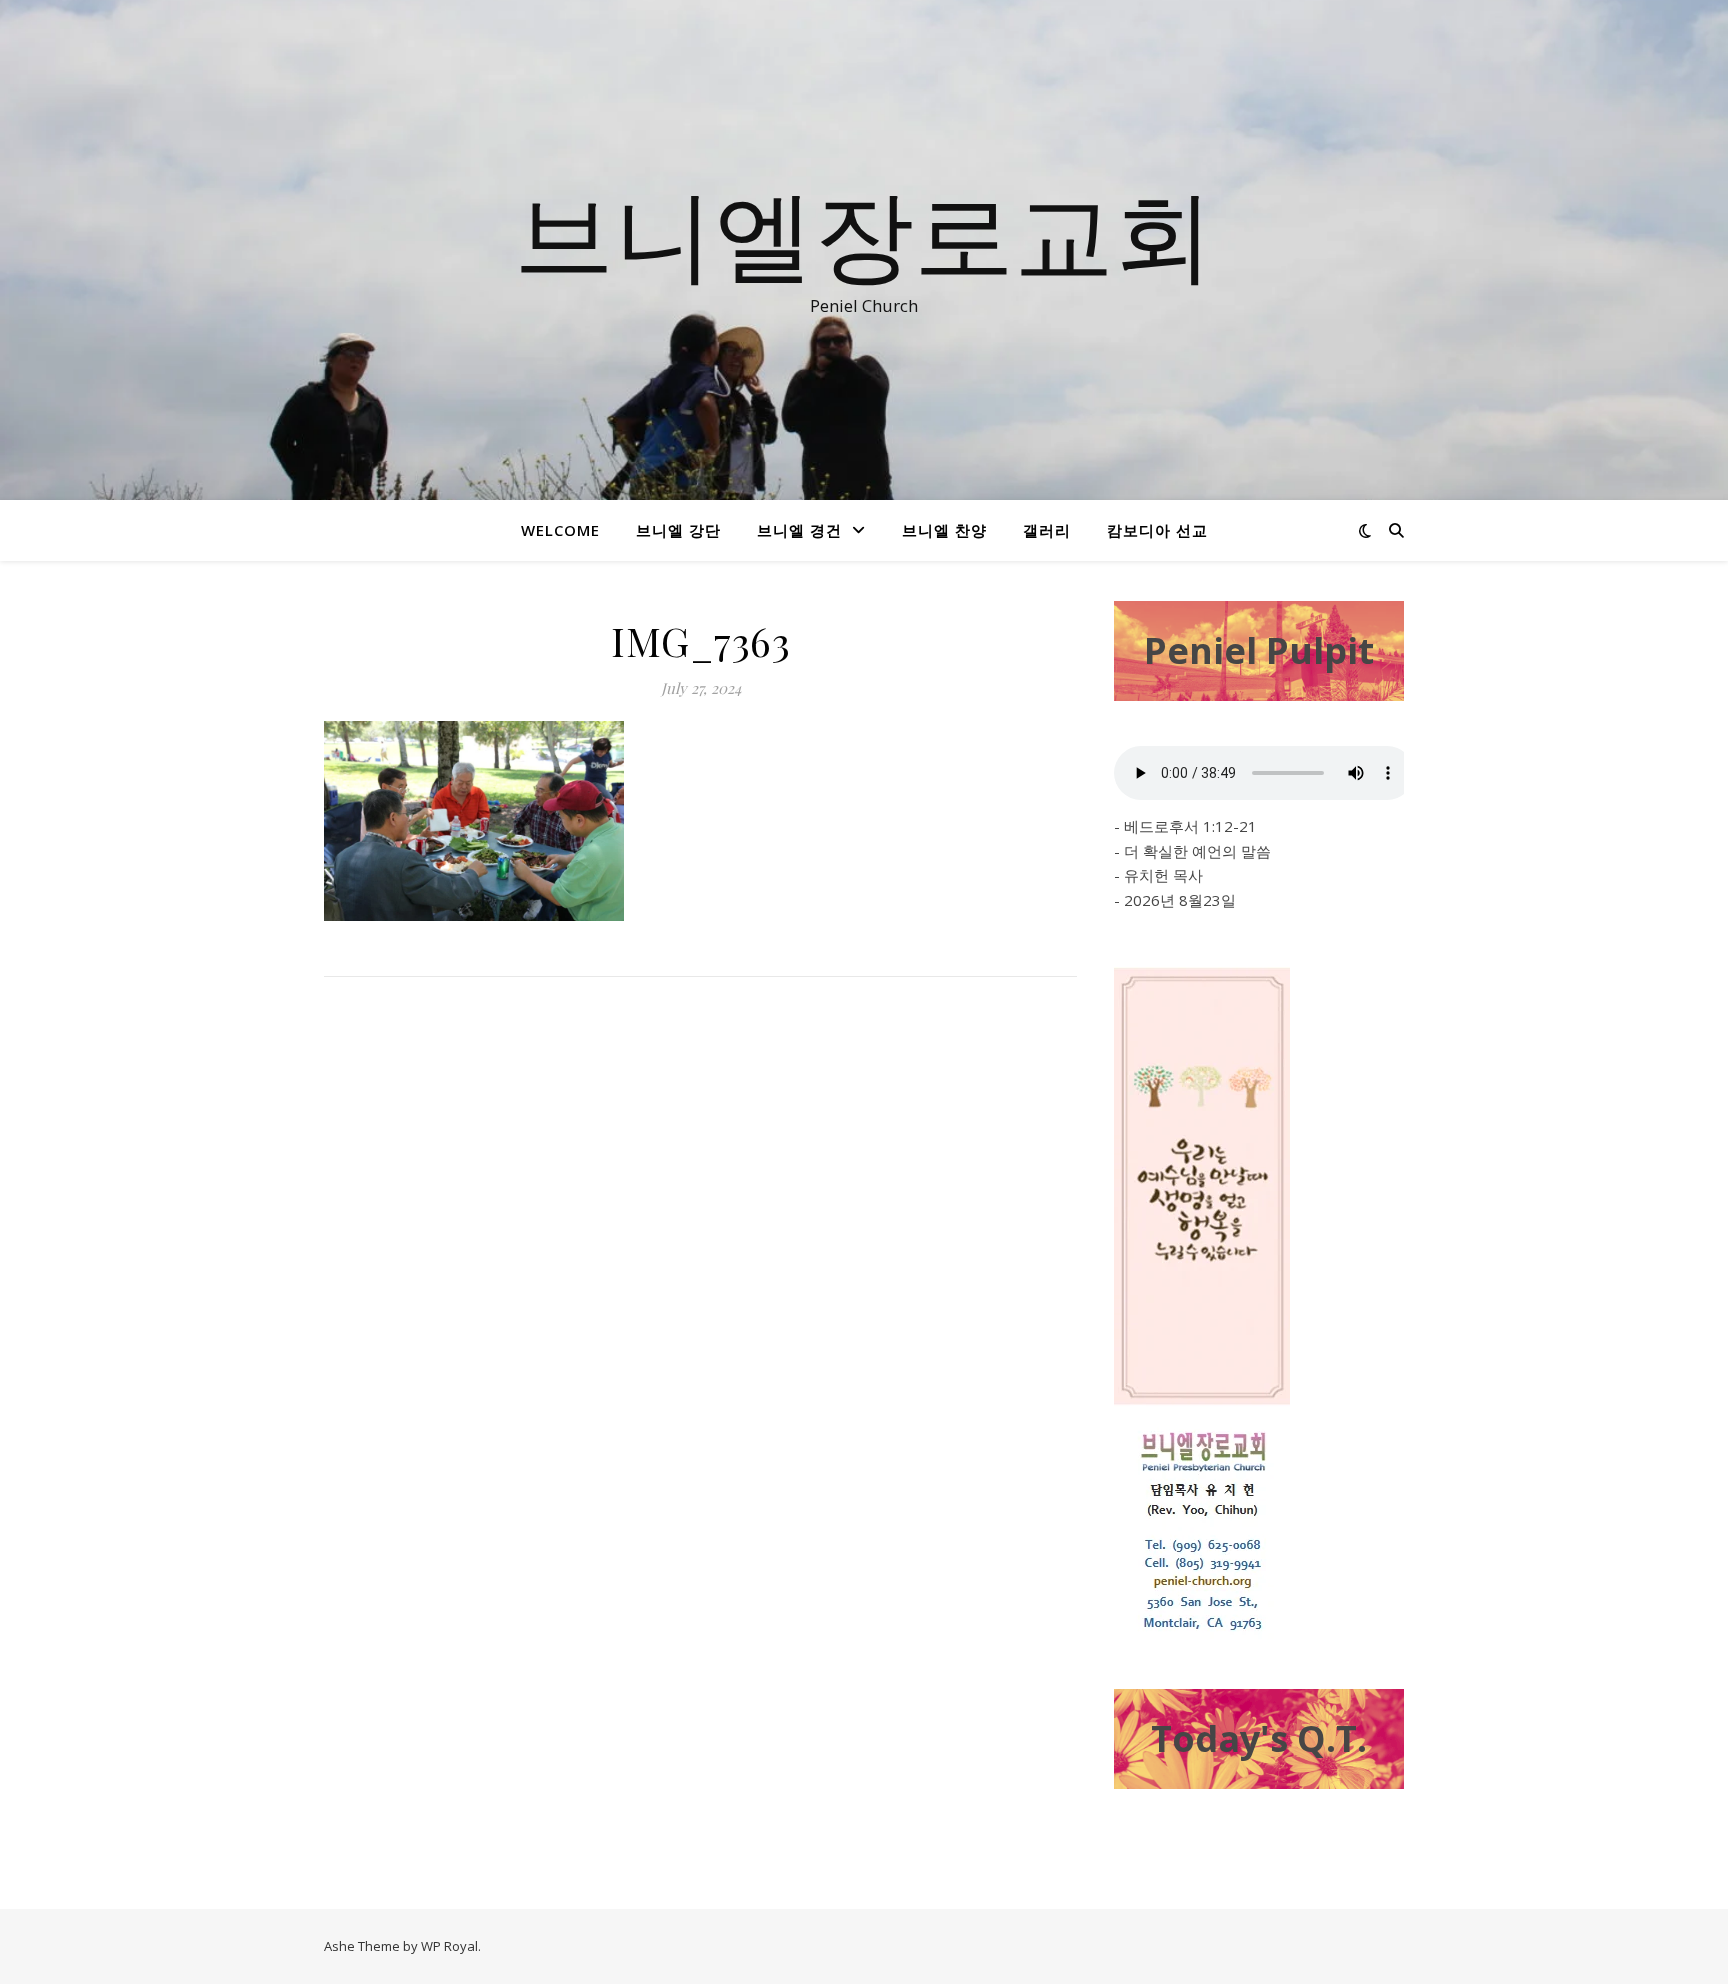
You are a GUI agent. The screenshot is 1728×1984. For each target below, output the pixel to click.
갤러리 (1047, 530)
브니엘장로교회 (864, 232)
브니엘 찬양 (944, 530)
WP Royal (449, 1946)
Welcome (560, 530)
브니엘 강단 (678, 530)
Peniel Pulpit (1259, 650)
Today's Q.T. (1259, 1738)
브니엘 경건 (799, 530)
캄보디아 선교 (1157, 530)
